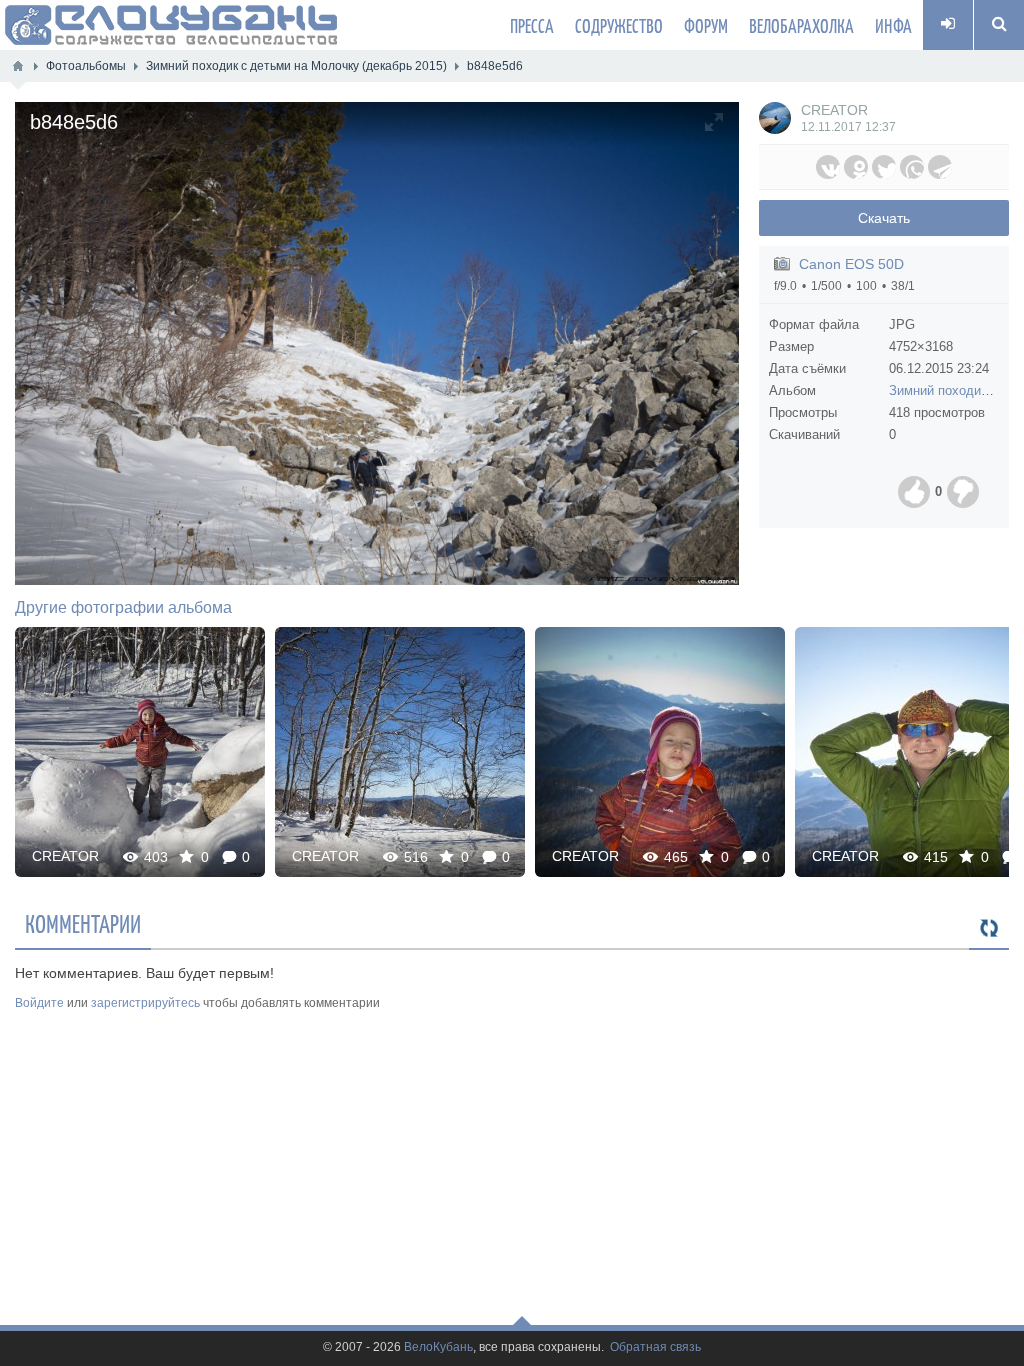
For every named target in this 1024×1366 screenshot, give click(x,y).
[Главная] (18, 66)
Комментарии (83, 923)
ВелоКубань (438, 1347)
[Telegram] (940, 167)
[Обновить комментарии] (989, 929)
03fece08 (400, 751)
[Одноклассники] (856, 167)
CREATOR (834, 110)
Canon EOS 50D (851, 264)
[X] (884, 167)
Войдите (39, 1003)
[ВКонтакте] (828, 167)
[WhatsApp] (912, 167)
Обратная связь (655, 1347)
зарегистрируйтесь (145, 1003)
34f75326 (140, 751)
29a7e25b (660, 751)
